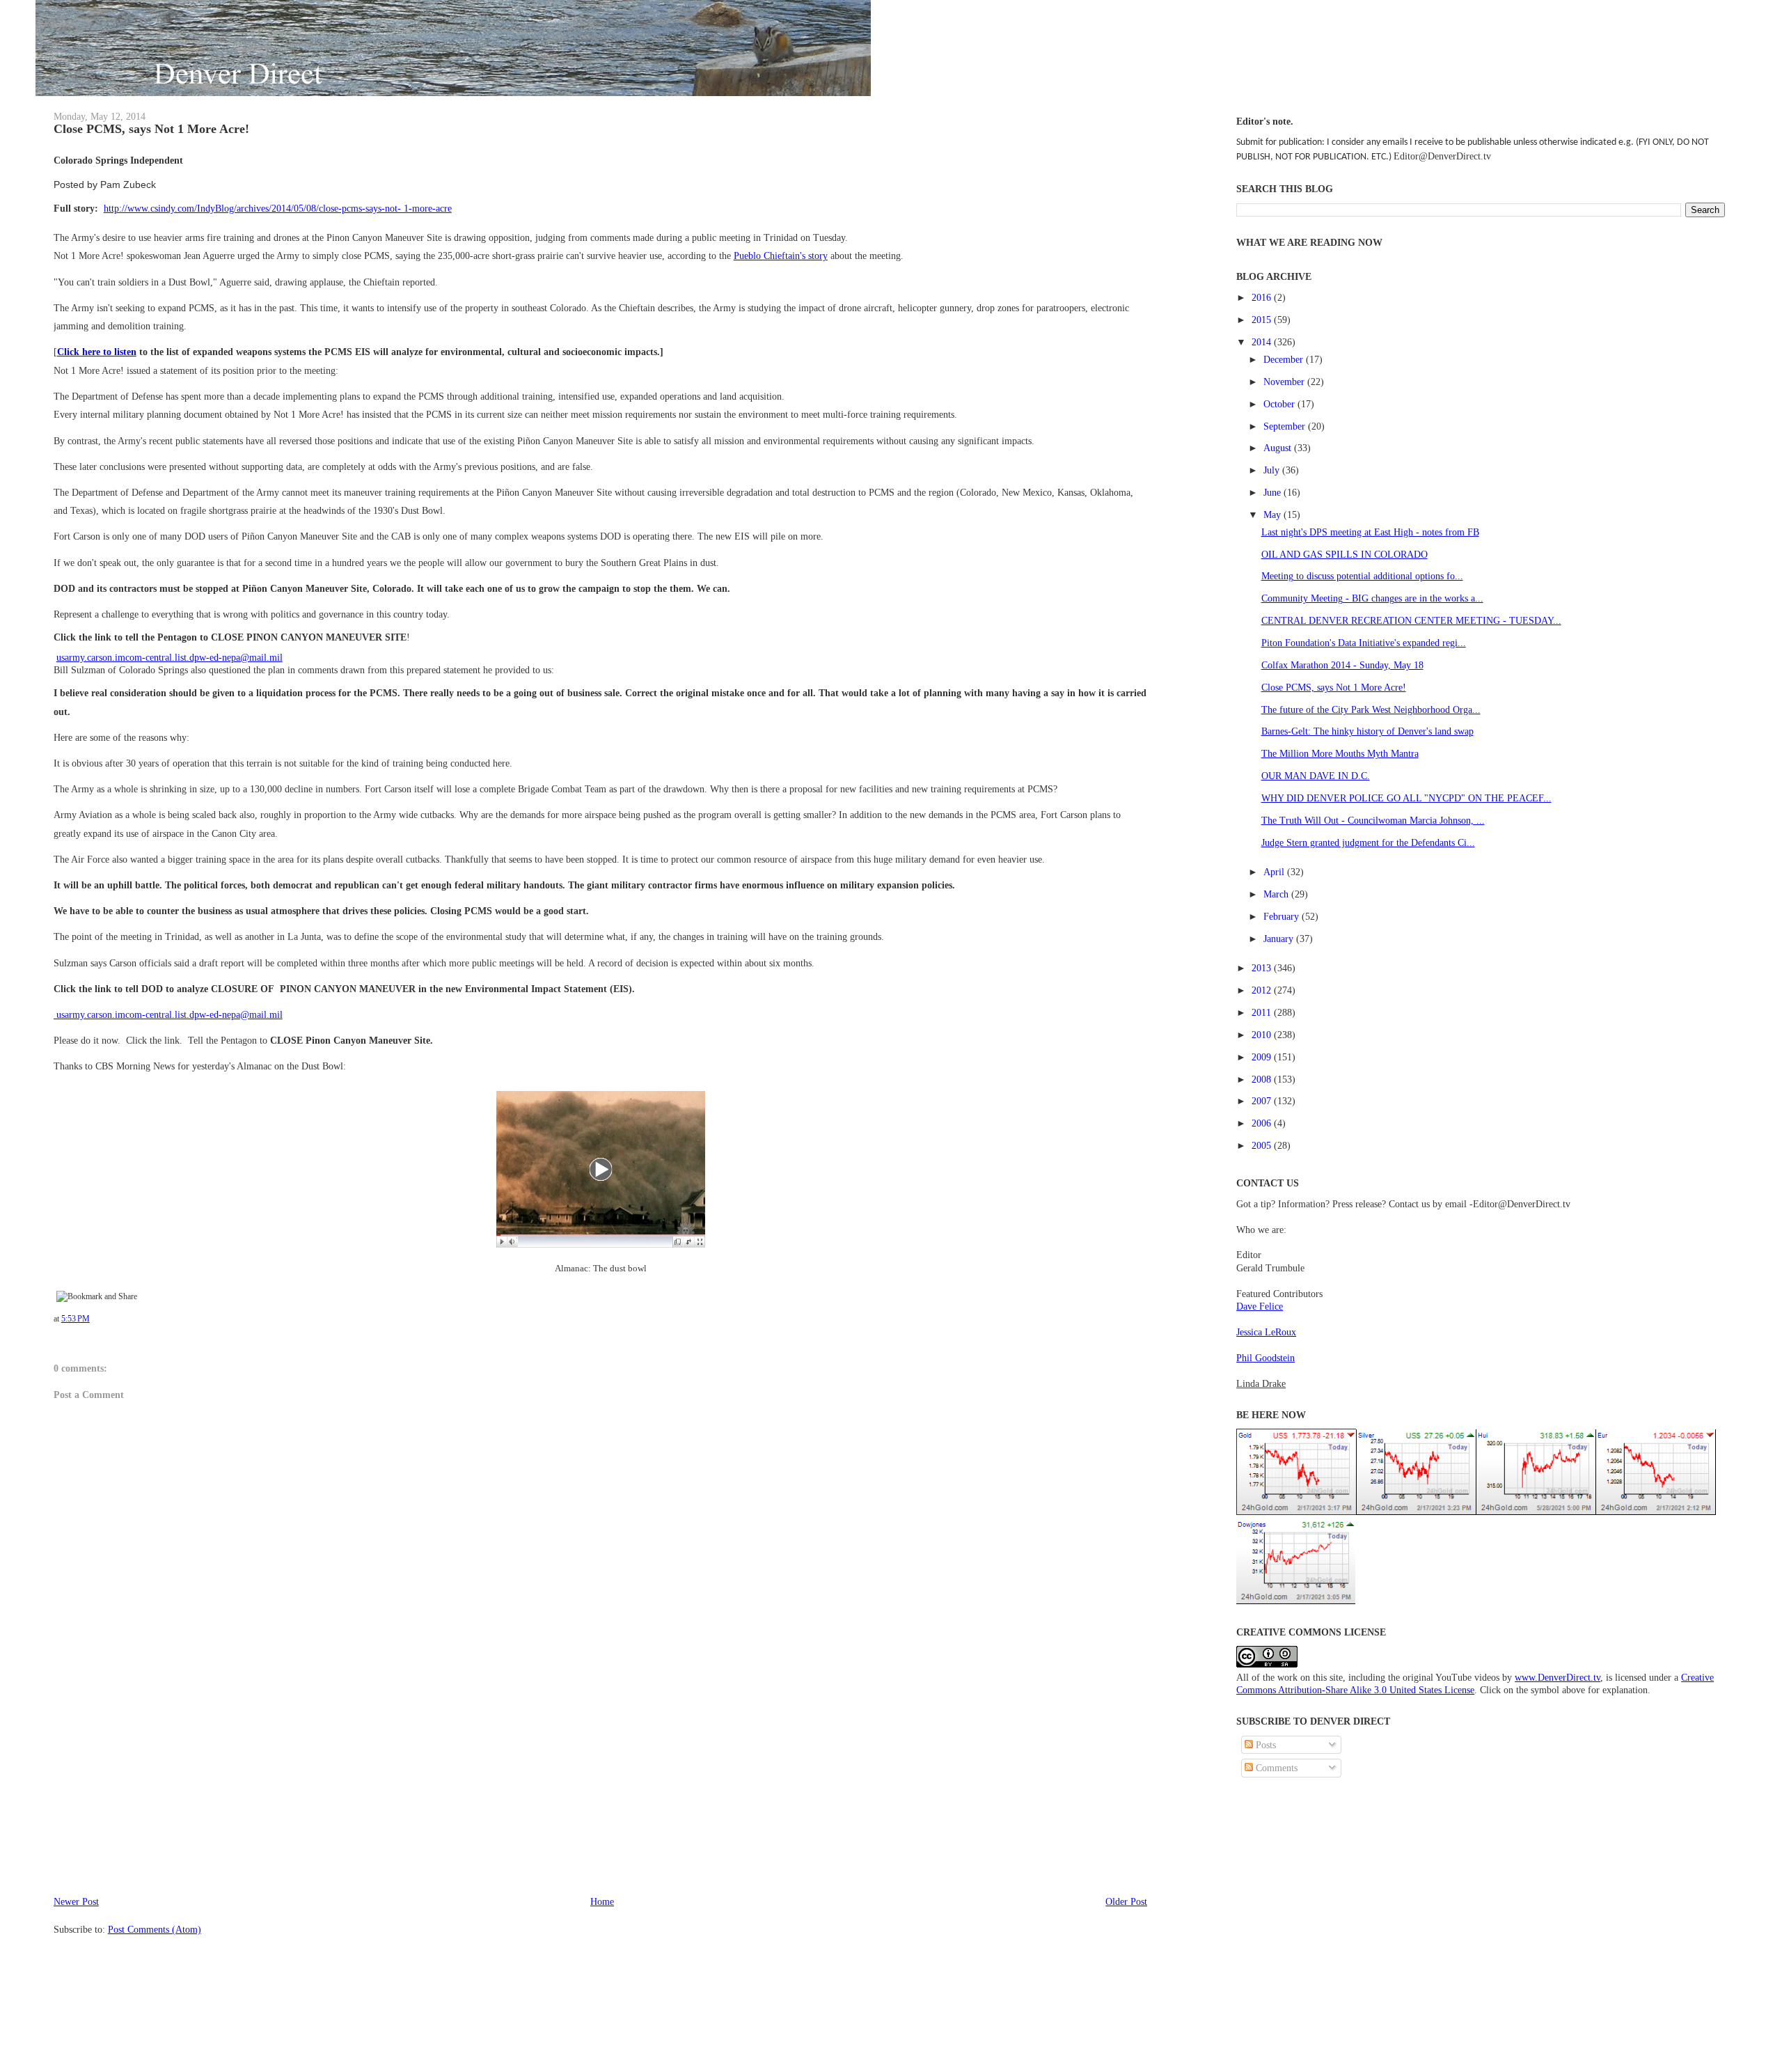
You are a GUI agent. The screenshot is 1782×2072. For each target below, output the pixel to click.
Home (602, 1901)
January (1280, 939)
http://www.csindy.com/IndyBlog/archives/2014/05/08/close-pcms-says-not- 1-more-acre (278, 208)
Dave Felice (1260, 1306)
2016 (1263, 297)
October (1280, 404)
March (1277, 894)
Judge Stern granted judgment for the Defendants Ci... (1368, 842)
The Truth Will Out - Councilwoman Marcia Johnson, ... (1373, 820)
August (1279, 448)
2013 (1263, 968)
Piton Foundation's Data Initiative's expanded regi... (1364, 643)
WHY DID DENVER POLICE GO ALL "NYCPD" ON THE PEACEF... (1406, 798)
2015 (1263, 320)
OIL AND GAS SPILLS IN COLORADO (1345, 554)
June (1274, 492)
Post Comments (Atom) (155, 1929)
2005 (1263, 1145)
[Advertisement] (158, 1796)
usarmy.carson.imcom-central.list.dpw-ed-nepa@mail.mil (169, 657)
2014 (1263, 342)
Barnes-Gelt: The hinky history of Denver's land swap (1367, 731)
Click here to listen (97, 352)
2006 (1263, 1123)
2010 (1263, 1035)
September (1286, 426)
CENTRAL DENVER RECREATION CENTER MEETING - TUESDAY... (1411, 620)
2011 (1263, 1012)
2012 (1263, 990)
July (1273, 470)
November (1285, 382)
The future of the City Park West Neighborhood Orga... (1371, 709)
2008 (1263, 1079)
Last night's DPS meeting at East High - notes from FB (1370, 532)
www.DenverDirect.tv (1558, 1677)
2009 (1263, 1057)
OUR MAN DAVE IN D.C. (1316, 776)
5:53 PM (76, 1319)
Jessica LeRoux (1266, 1332)
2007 (1263, 1101)
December (1285, 359)
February (1283, 916)
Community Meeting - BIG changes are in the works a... (1372, 598)
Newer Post (76, 1901)
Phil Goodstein (1265, 1358)
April (1275, 872)
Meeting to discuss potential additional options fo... (1362, 576)
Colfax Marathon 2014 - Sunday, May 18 (1342, 665)
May (1274, 515)
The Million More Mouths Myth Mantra (1340, 753)
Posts (1264, 1745)
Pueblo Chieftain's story (781, 256)
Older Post (1126, 1901)
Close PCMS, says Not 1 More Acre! (151, 129)
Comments (1275, 1768)
